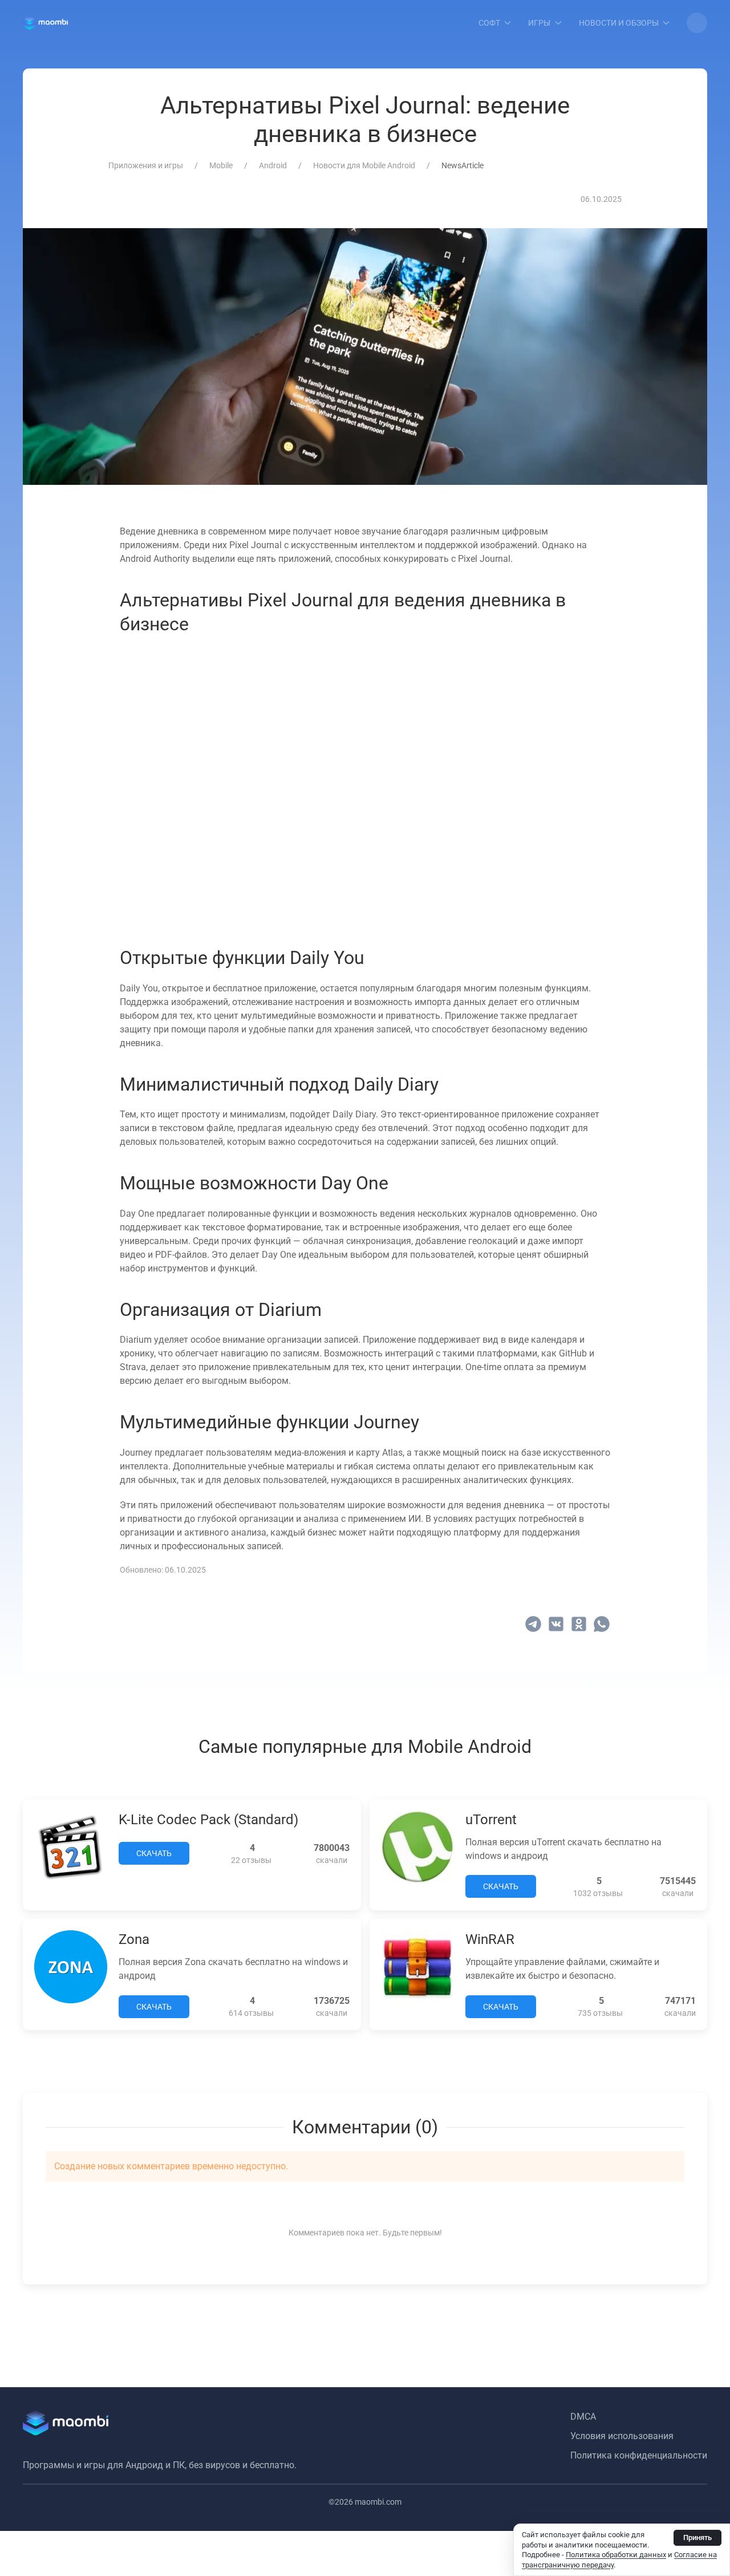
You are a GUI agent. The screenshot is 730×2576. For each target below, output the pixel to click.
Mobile (221, 165)
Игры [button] (539, 23)
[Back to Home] (45, 23)
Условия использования (622, 2436)
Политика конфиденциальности (639, 2455)
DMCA (583, 2417)
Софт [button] (489, 23)
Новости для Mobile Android (364, 165)
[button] (697, 23)
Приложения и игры (146, 165)
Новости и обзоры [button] (619, 23)
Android (273, 165)
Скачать (154, 1853)
